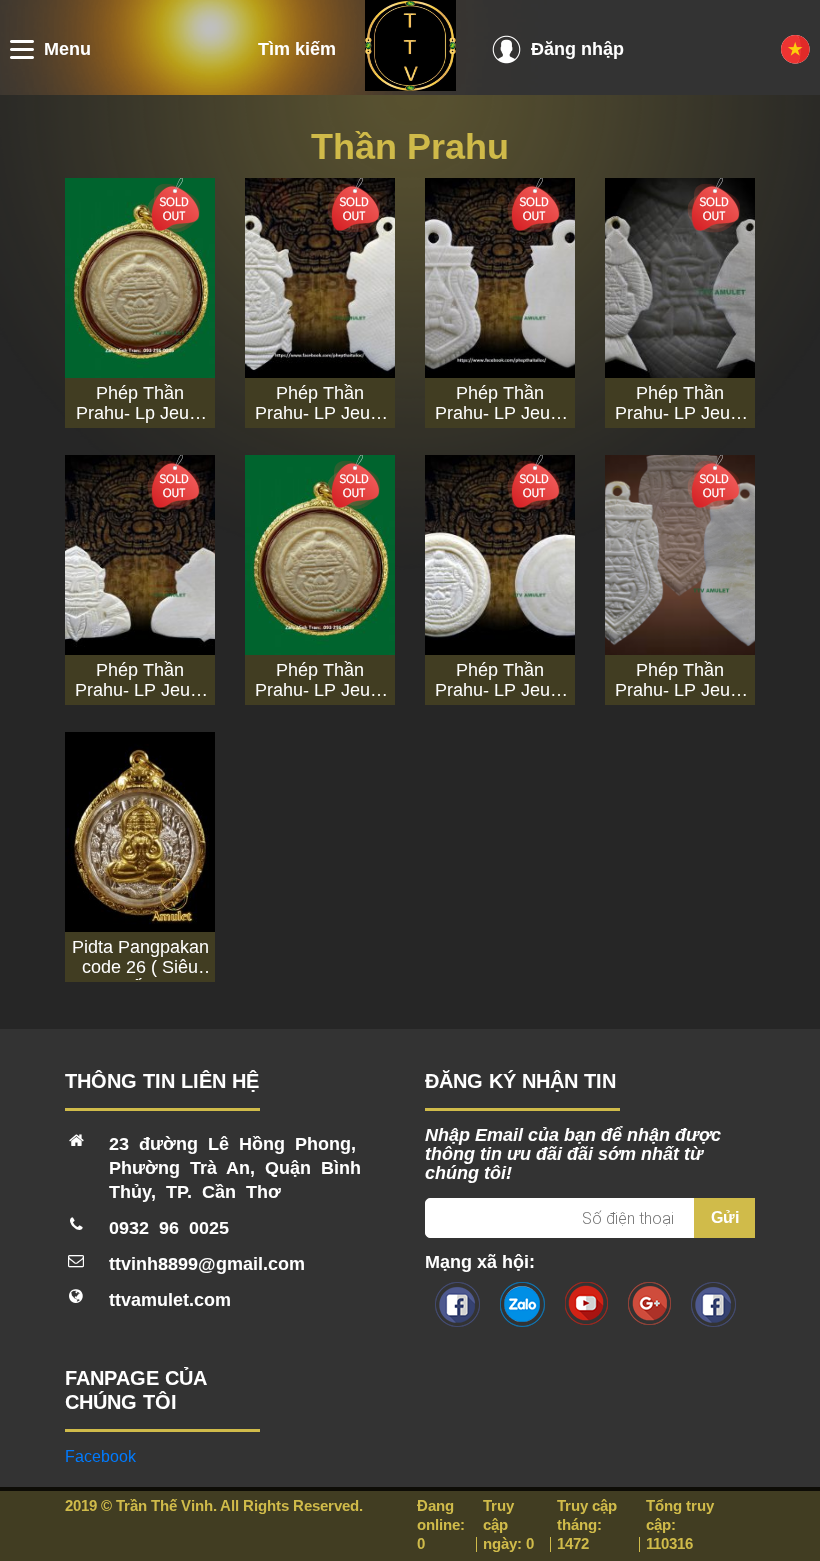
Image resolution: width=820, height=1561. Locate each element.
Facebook (100, 1456)
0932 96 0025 (169, 1228)
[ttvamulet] (410, 85)
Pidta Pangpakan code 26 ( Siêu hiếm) (140, 957)
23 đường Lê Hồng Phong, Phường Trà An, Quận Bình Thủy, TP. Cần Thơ (235, 1168)
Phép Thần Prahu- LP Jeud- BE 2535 (320, 403)
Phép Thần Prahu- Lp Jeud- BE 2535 (140, 403)
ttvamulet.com (170, 1300)
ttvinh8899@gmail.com (207, 1264)
